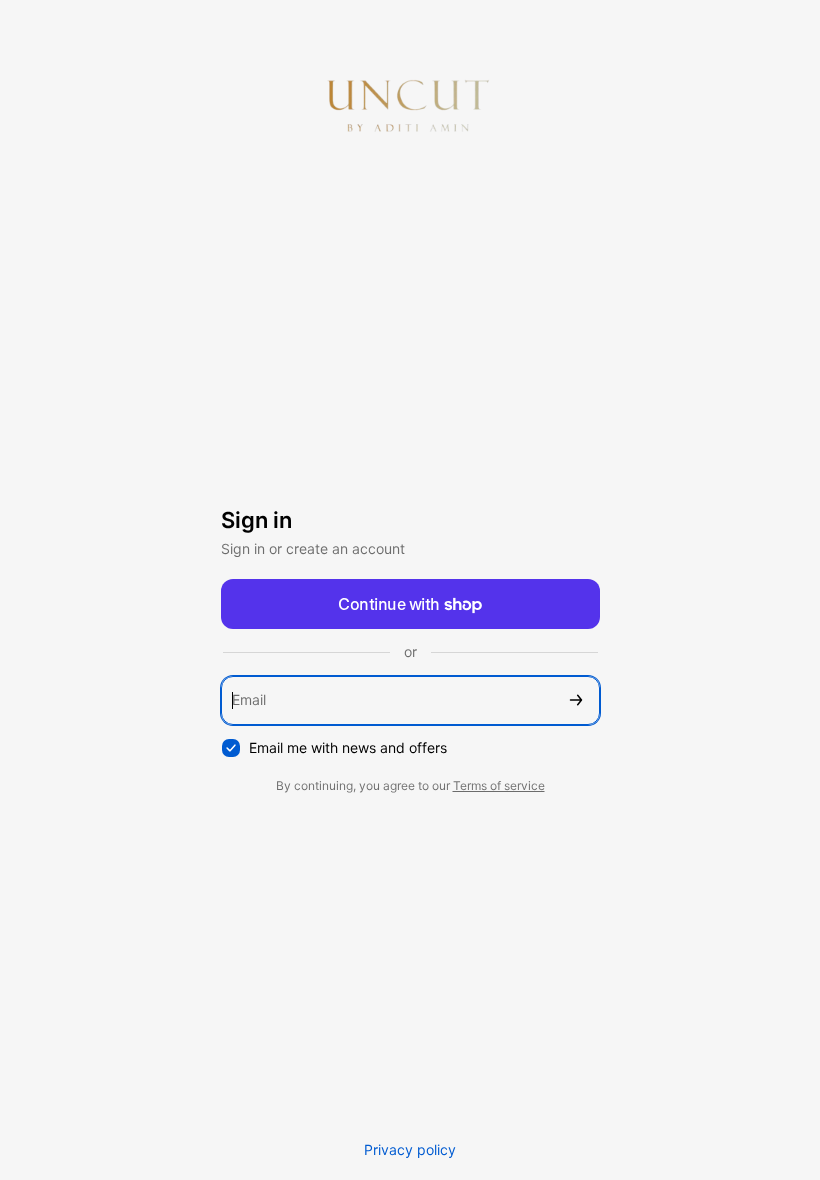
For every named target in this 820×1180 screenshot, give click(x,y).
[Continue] (576, 700)
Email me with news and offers (348, 747)
